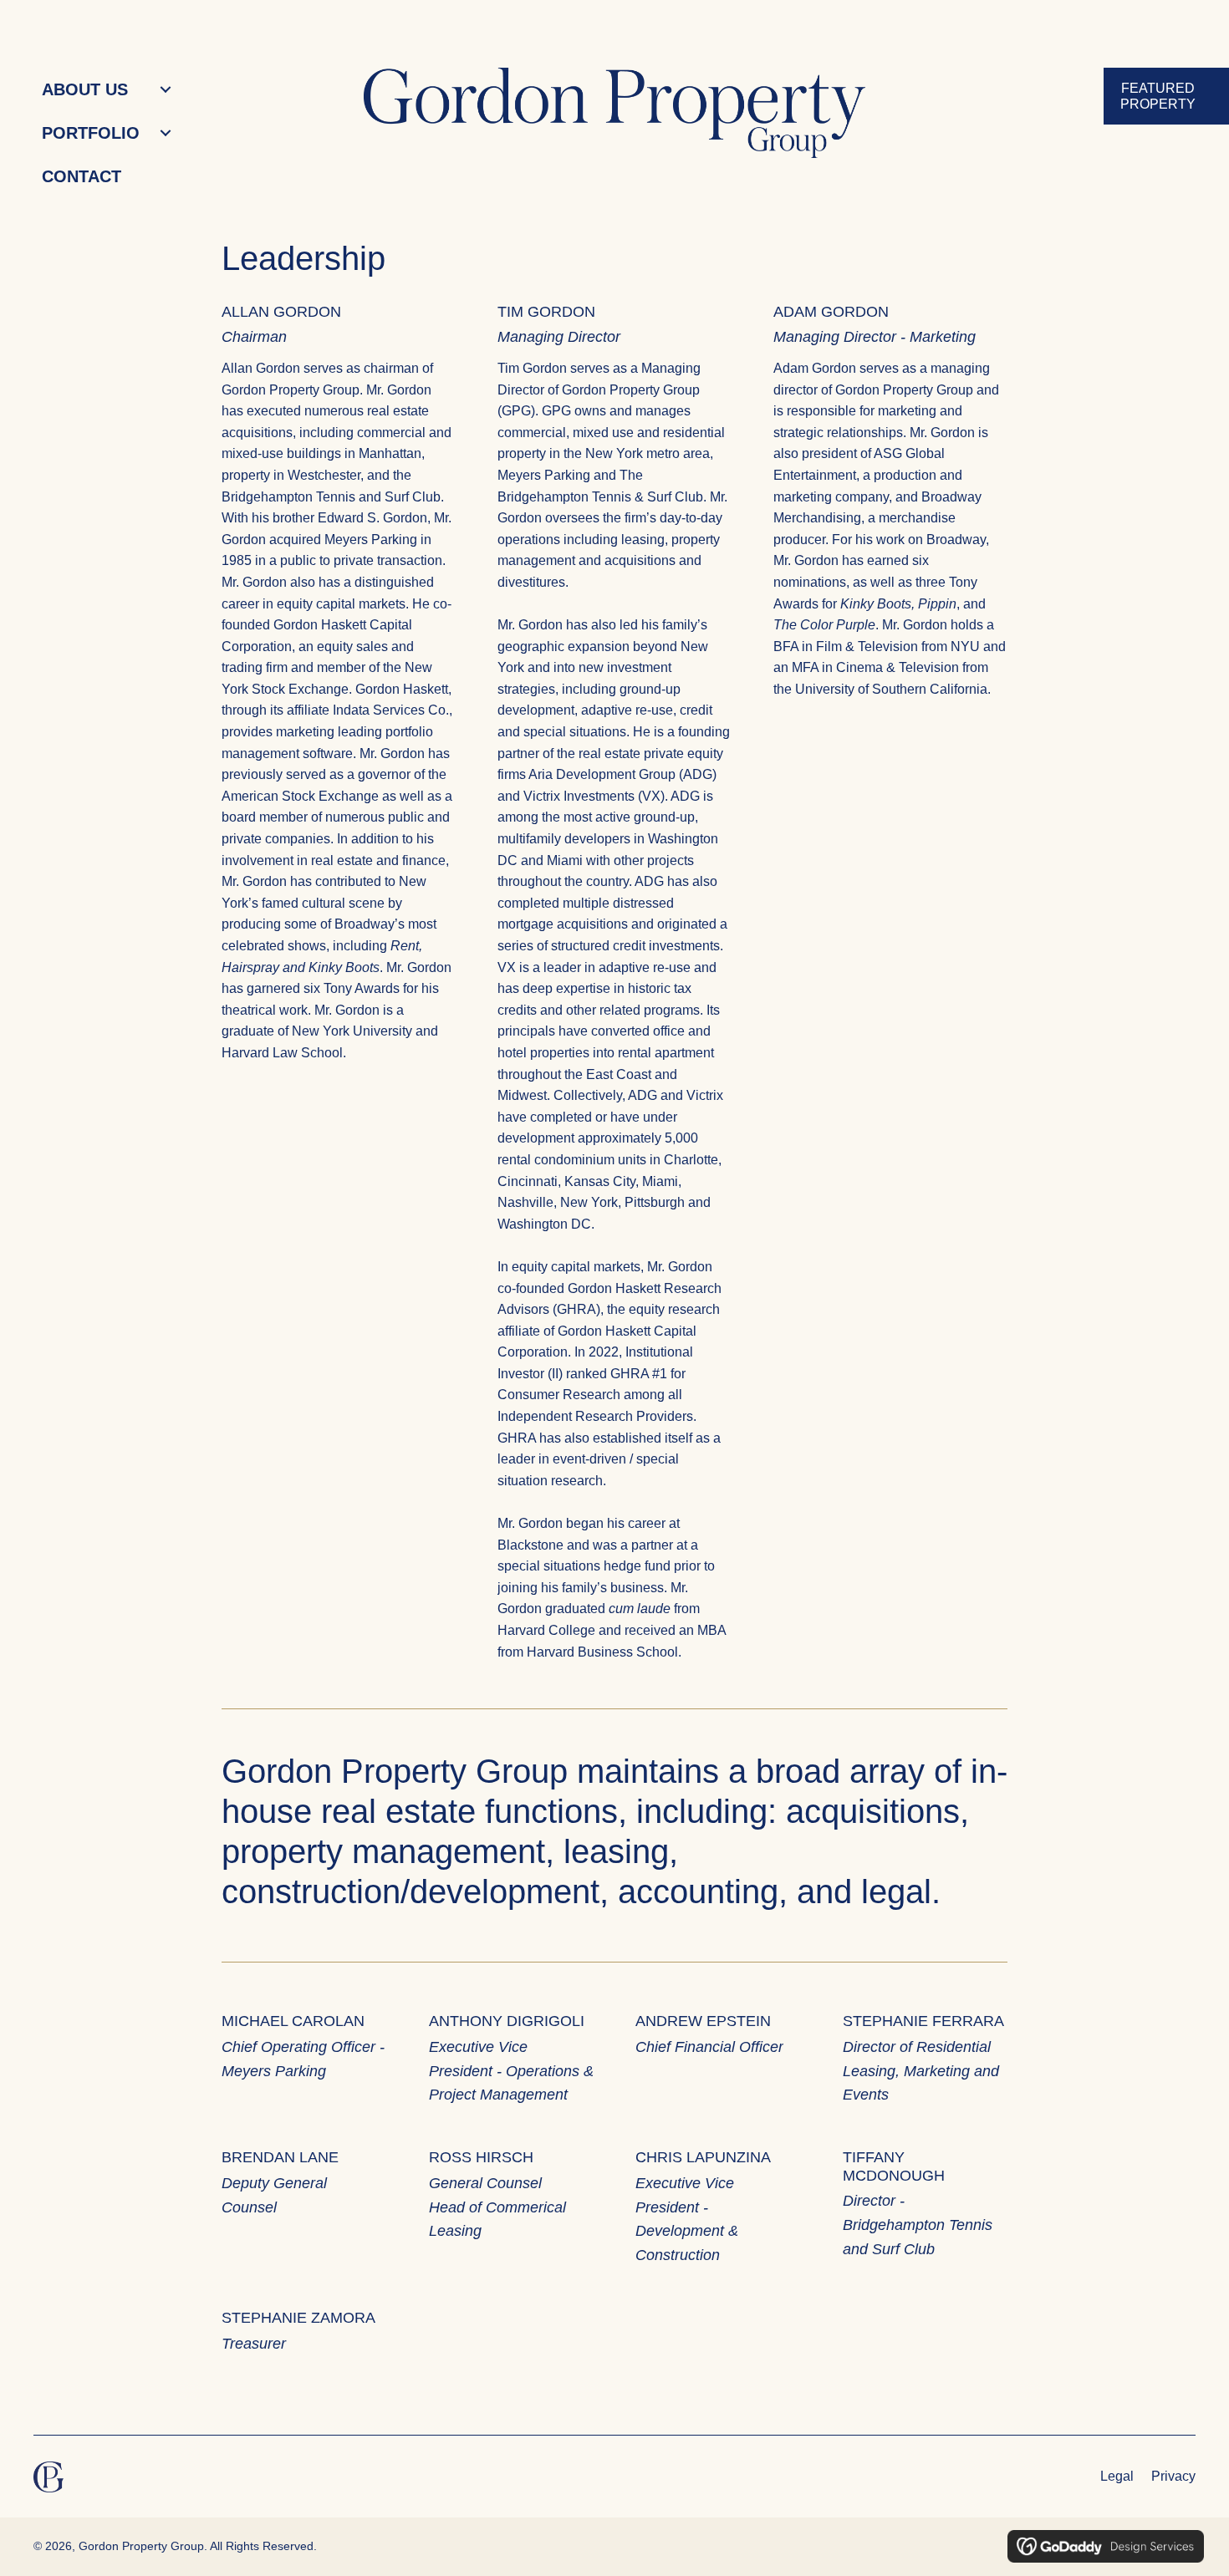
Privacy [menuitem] (1173, 2476)
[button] (166, 90)
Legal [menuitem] (1117, 2476)
